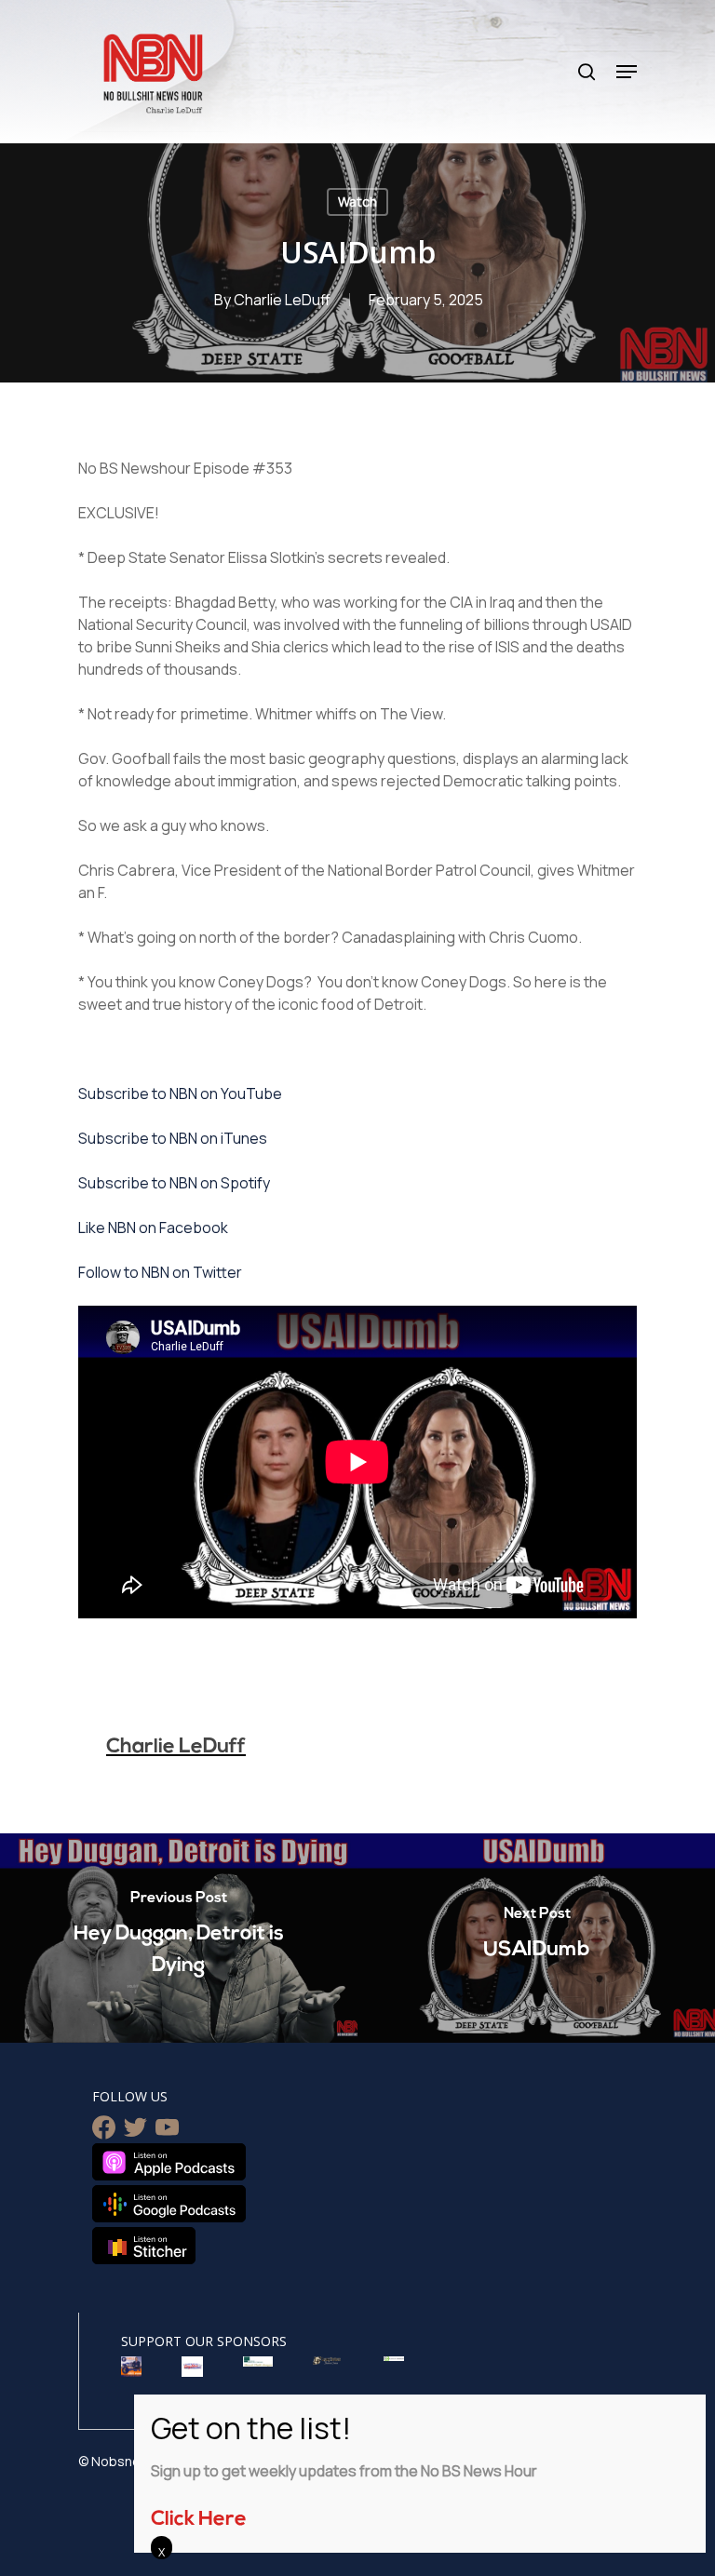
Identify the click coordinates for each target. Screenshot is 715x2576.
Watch (357, 201)
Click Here (199, 2520)
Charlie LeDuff (282, 300)
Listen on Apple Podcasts (169, 2162)
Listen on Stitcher (144, 2246)
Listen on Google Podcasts (169, 2204)
